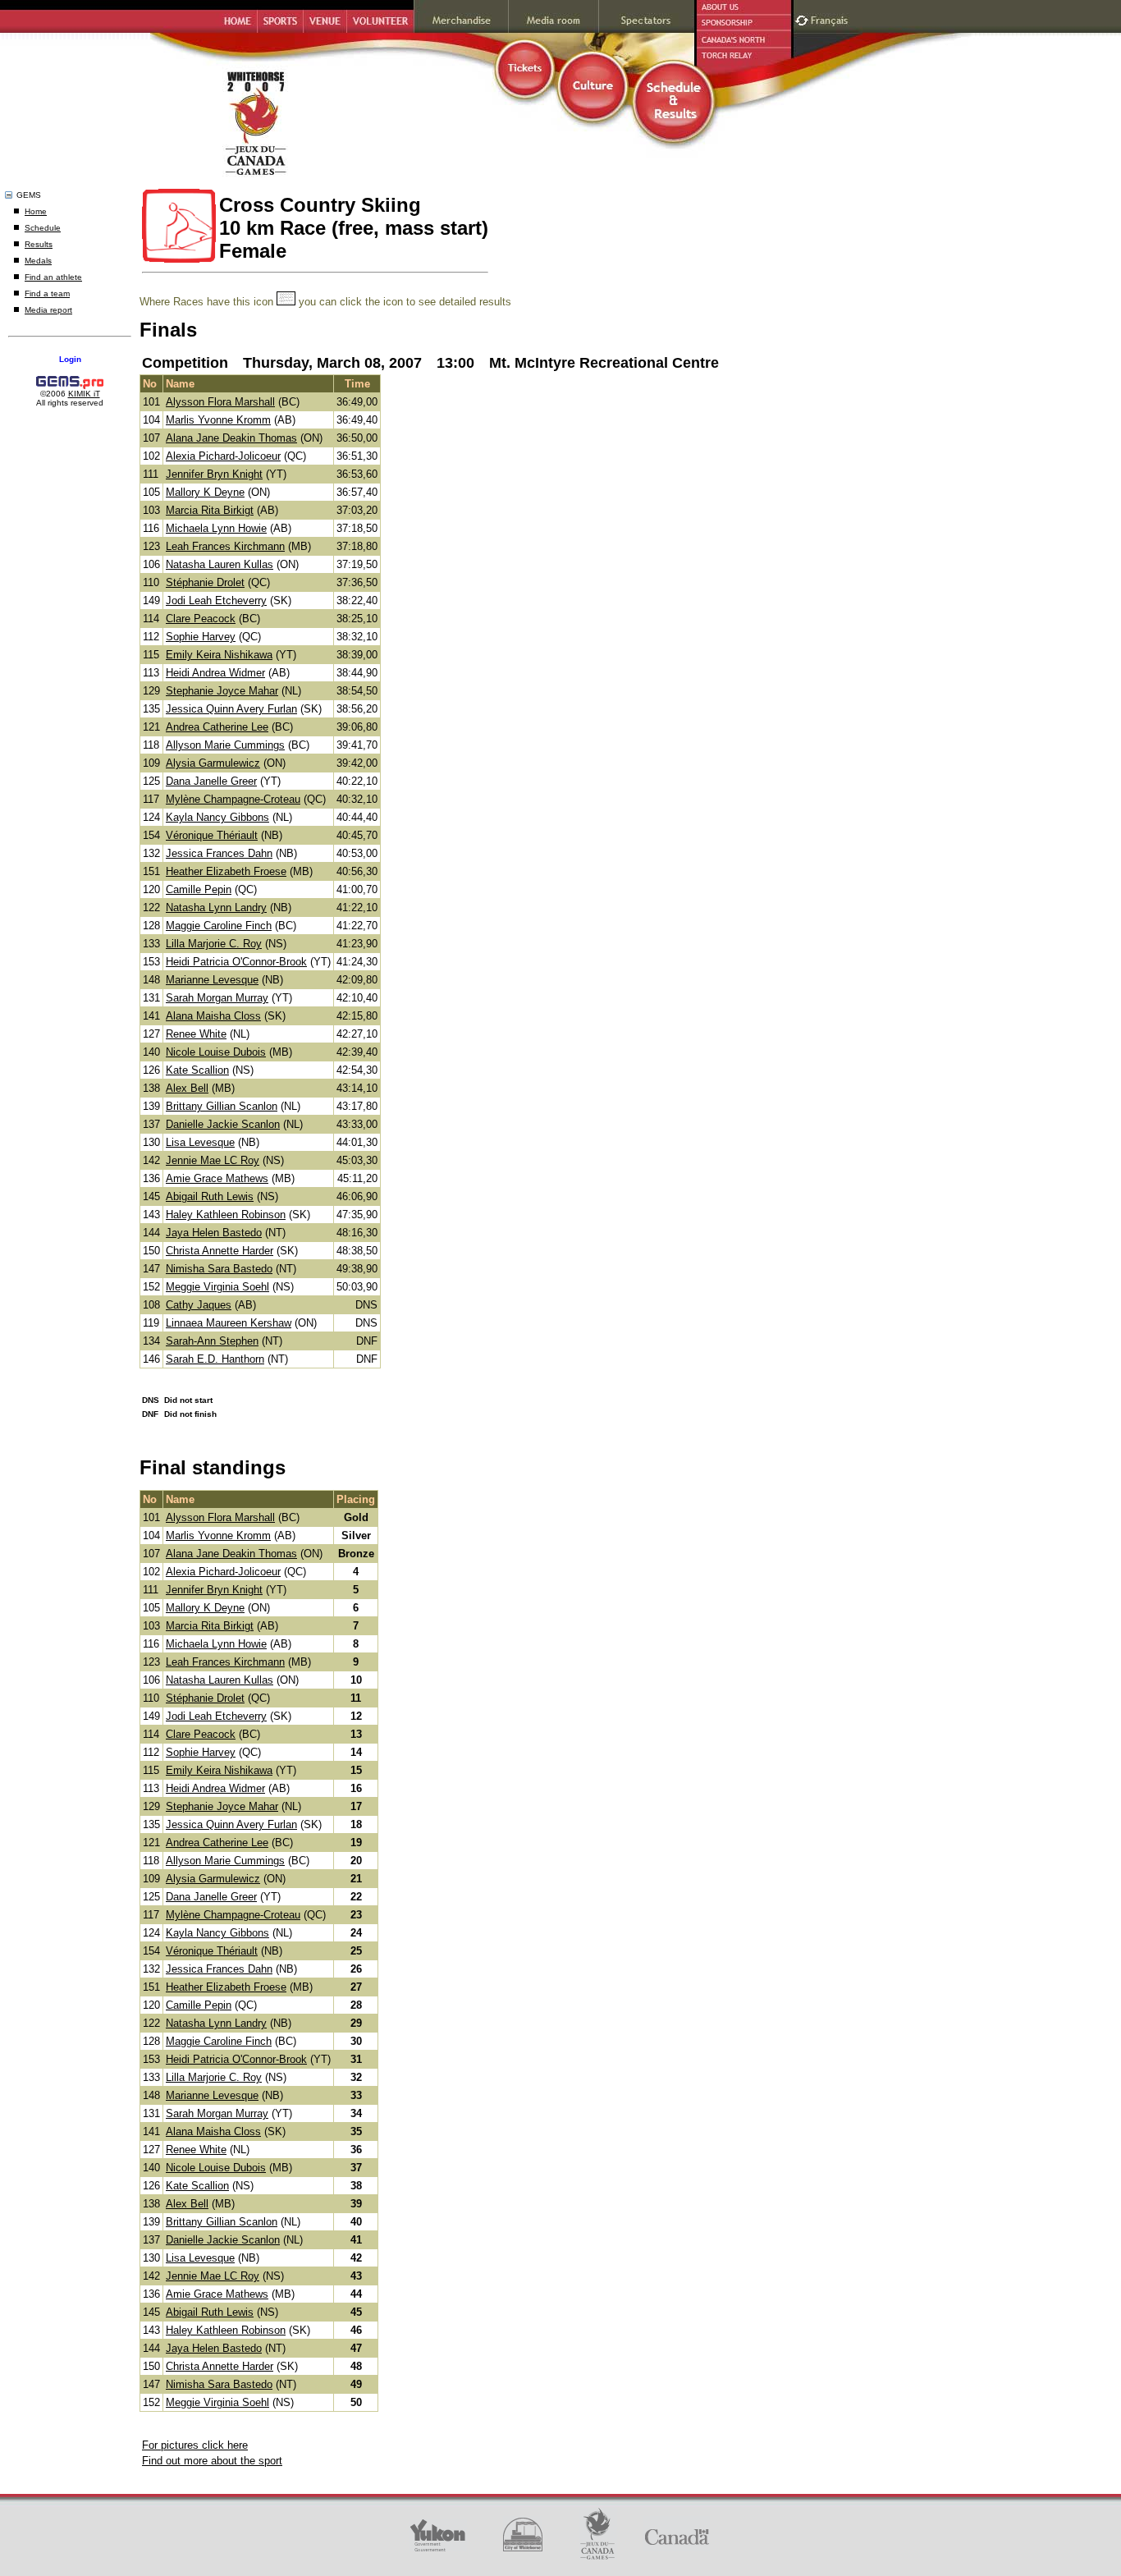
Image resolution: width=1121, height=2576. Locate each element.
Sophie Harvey (201, 637)
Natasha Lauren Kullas (220, 564)
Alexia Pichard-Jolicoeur (223, 456)
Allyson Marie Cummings (225, 745)
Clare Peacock (201, 619)
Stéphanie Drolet (205, 582)
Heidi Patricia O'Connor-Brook (236, 962)
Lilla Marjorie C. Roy (214, 944)
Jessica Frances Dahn (219, 853)
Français (831, 18)
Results (39, 244)
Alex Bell (187, 1088)
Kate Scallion (197, 1070)
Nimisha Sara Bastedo (219, 1269)
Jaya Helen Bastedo (214, 1233)
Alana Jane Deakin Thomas (231, 438)
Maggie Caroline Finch (219, 926)
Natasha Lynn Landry (216, 908)
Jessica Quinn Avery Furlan (231, 709)
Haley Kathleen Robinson (226, 1215)
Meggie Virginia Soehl (217, 1287)
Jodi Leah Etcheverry (216, 600)
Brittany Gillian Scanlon (222, 1106)
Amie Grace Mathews (217, 1178)
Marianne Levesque (212, 980)
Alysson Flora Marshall (220, 402)
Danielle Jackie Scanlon (223, 1124)
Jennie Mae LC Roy (213, 1160)
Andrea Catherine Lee (217, 727)
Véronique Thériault (212, 835)
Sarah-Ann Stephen (212, 1341)
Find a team (47, 293)
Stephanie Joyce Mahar (222, 691)
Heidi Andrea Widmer (215, 673)
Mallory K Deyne (205, 492)
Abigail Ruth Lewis (210, 1196)
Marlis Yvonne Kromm (218, 420)
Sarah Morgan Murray (217, 998)
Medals (38, 261)
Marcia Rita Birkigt (210, 510)
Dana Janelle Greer (211, 781)
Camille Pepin (199, 889)
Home (36, 211)
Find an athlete (53, 277)
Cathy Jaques (199, 1305)
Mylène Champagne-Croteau (233, 799)
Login (70, 359)
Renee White (196, 1034)
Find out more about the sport (212, 2461)
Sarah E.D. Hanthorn (215, 1359)
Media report (48, 310)
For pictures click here (195, 2445)
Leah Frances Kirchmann (225, 546)
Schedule (43, 228)
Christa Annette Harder (220, 1251)
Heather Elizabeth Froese (226, 871)
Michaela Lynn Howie (216, 528)
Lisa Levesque (200, 1142)
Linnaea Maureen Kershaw (229, 1323)
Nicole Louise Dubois (216, 1052)
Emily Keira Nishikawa (219, 655)
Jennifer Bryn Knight (214, 474)
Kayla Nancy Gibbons (217, 817)
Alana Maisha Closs (213, 1016)
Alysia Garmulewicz (213, 763)
